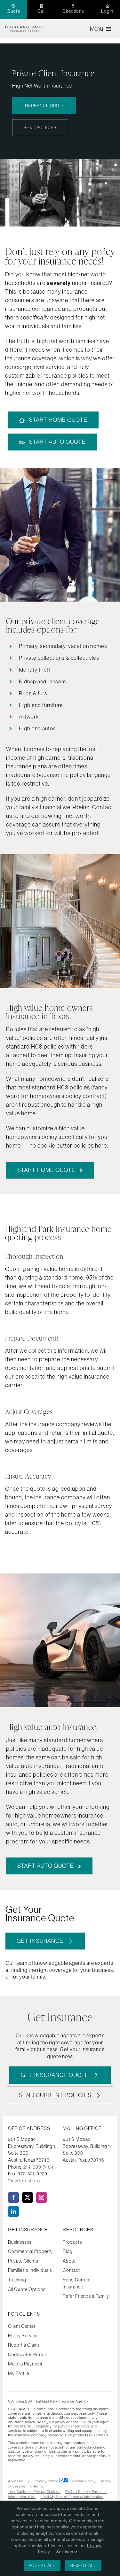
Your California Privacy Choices (34, 2492)
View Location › (24, 2181)
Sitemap (38, 2486)
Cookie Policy (84, 2481)
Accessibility (19, 2481)
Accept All (42, 2566)
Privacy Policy (46, 2481)
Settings (65, 2552)
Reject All (83, 2566)
